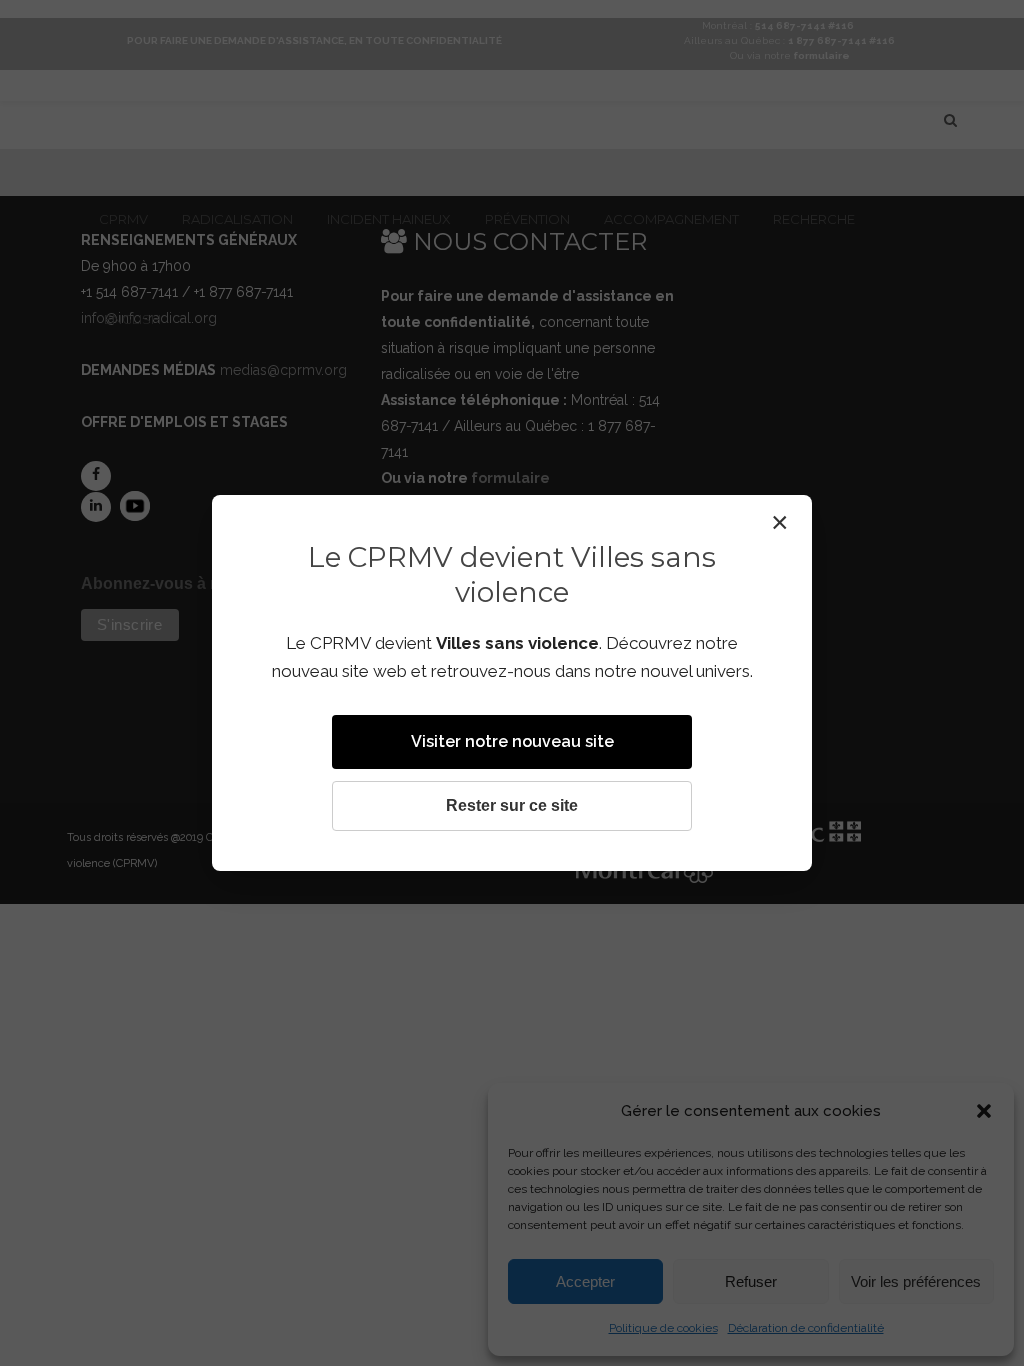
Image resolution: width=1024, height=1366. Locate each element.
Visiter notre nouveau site (512, 741)
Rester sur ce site (512, 805)
